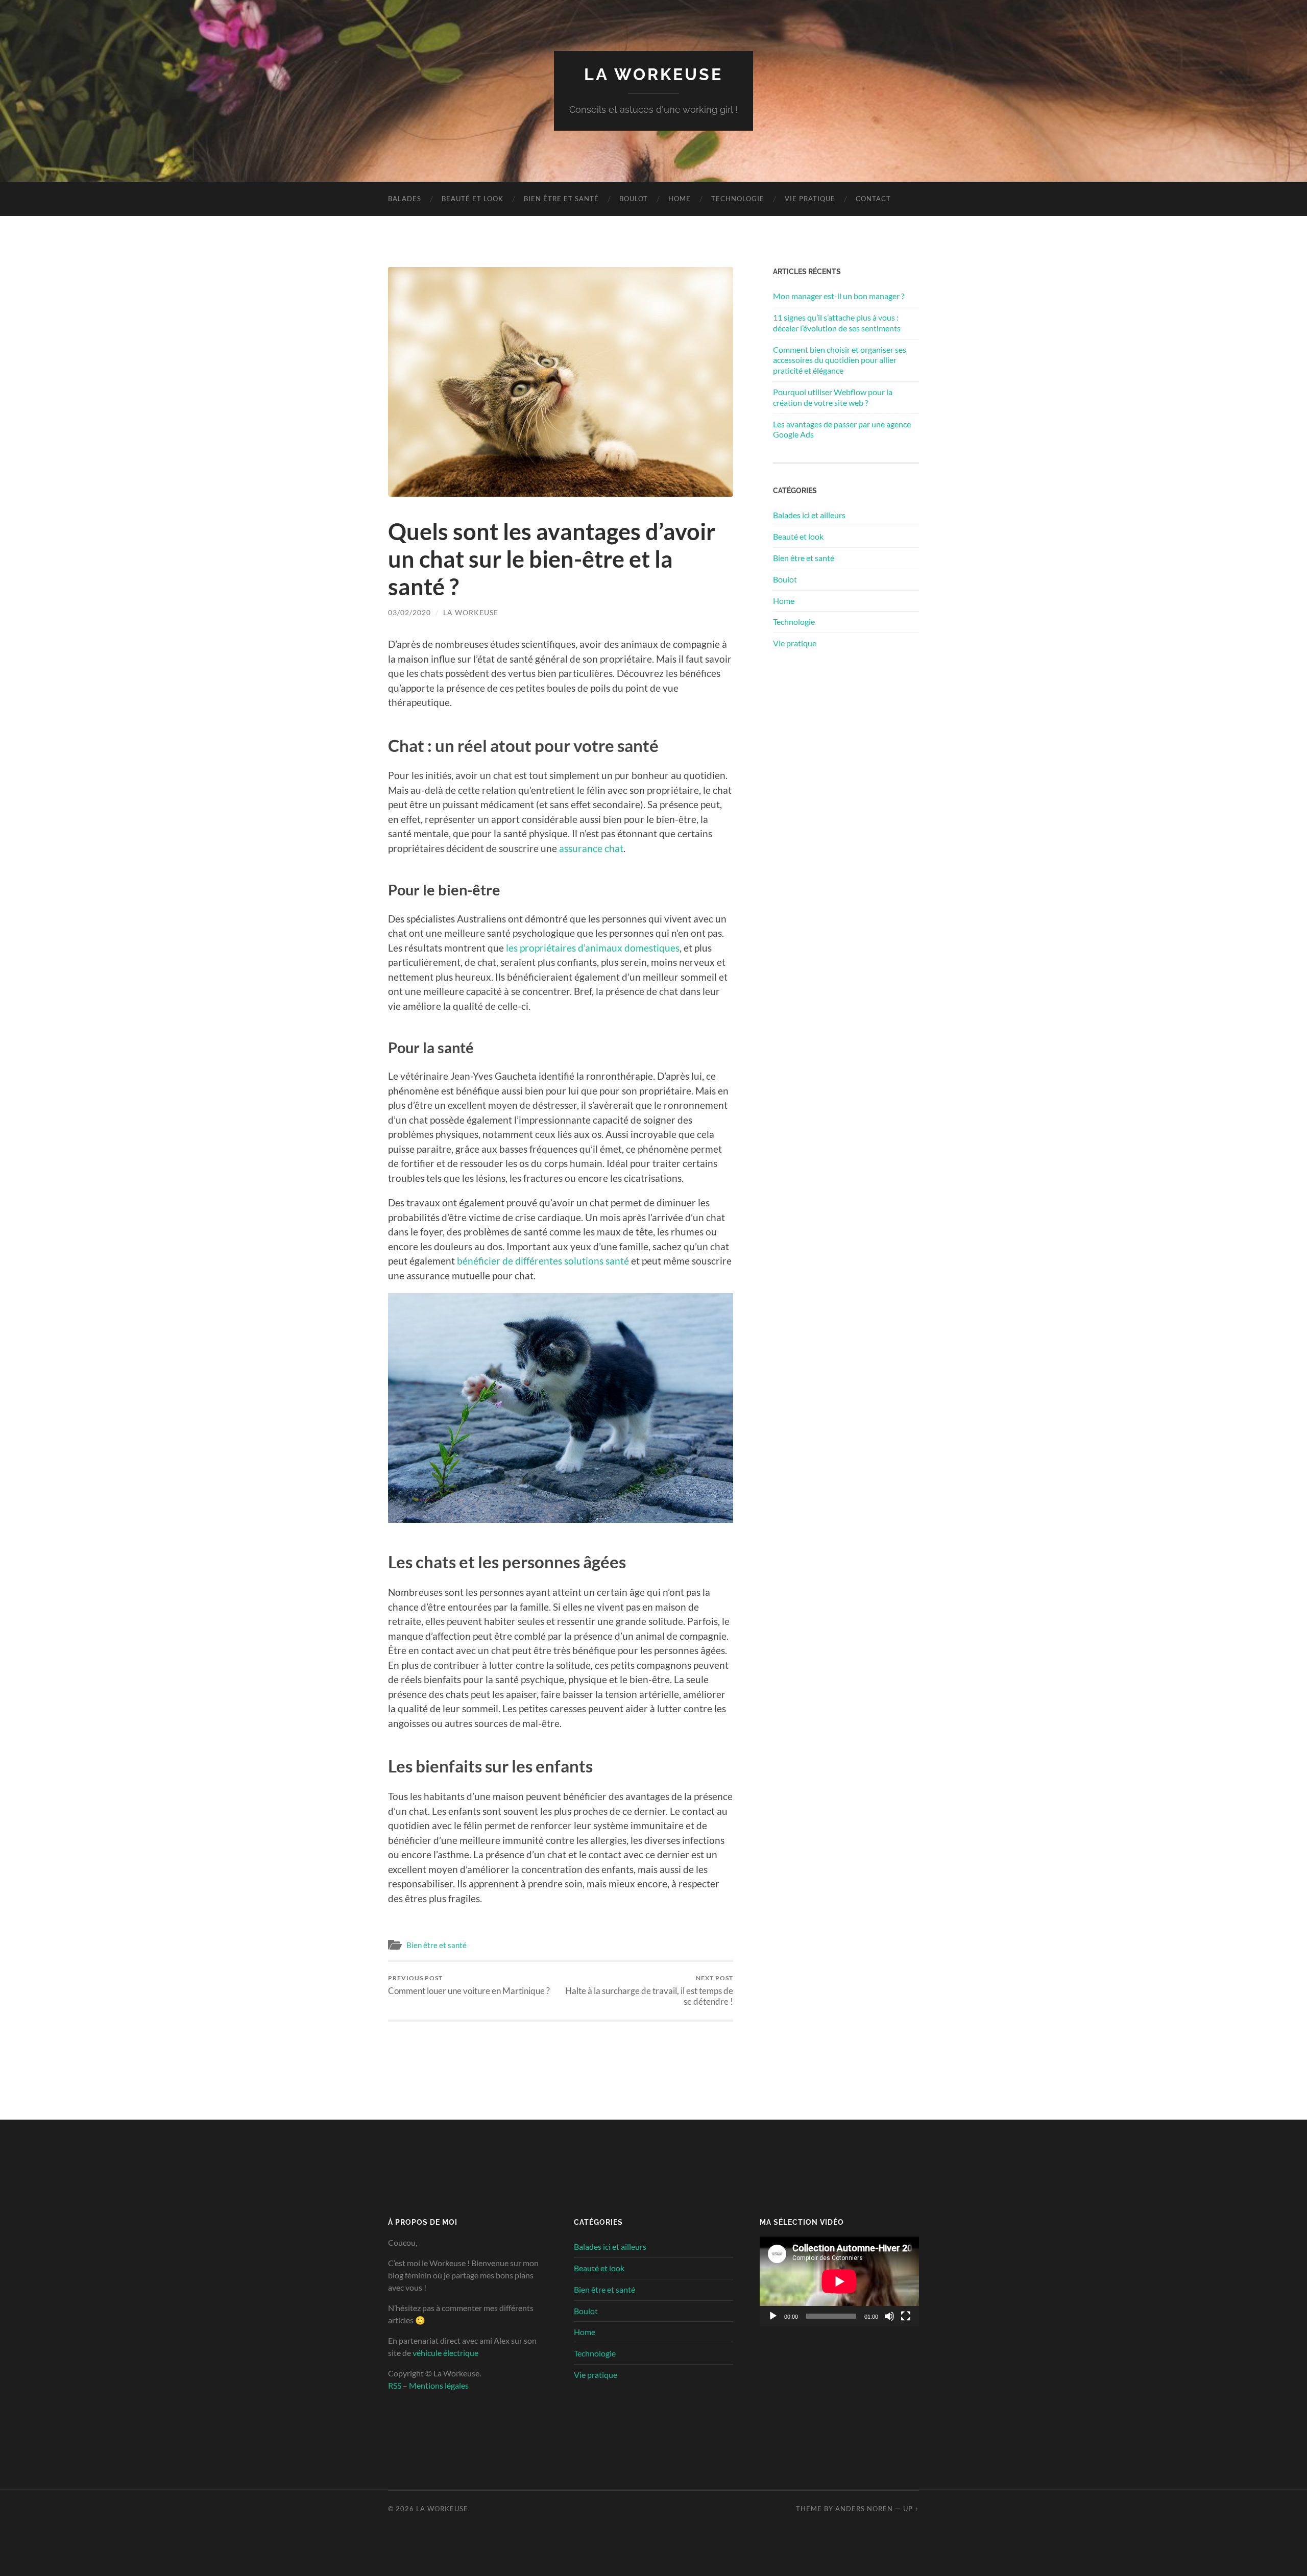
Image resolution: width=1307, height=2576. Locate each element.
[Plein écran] (906, 2316)
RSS (395, 2386)
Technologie (738, 199)
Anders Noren (864, 2509)
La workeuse (471, 612)
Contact (873, 199)
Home (680, 199)
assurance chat (591, 848)
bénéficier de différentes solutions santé (543, 1261)
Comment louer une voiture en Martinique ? (469, 1985)
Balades (405, 199)
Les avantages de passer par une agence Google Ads (842, 429)
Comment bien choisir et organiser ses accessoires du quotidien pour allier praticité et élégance (840, 360)
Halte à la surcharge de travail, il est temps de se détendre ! (649, 1990)
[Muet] (889, 2316)
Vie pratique (810, 199)
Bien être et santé (561, 199)
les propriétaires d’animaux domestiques (593, 948)
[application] (839, 2282)
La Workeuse (653, 74)
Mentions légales (439, 2386)
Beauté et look (473, 199)
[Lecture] (773, 2316)
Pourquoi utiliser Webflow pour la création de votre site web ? (833, 397)
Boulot (634, 199)
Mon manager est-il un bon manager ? (839, 296)
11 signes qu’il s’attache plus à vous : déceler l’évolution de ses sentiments (837, 323)
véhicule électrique (445, 2353)
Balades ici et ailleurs (809, 515)
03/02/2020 (409, 612)
